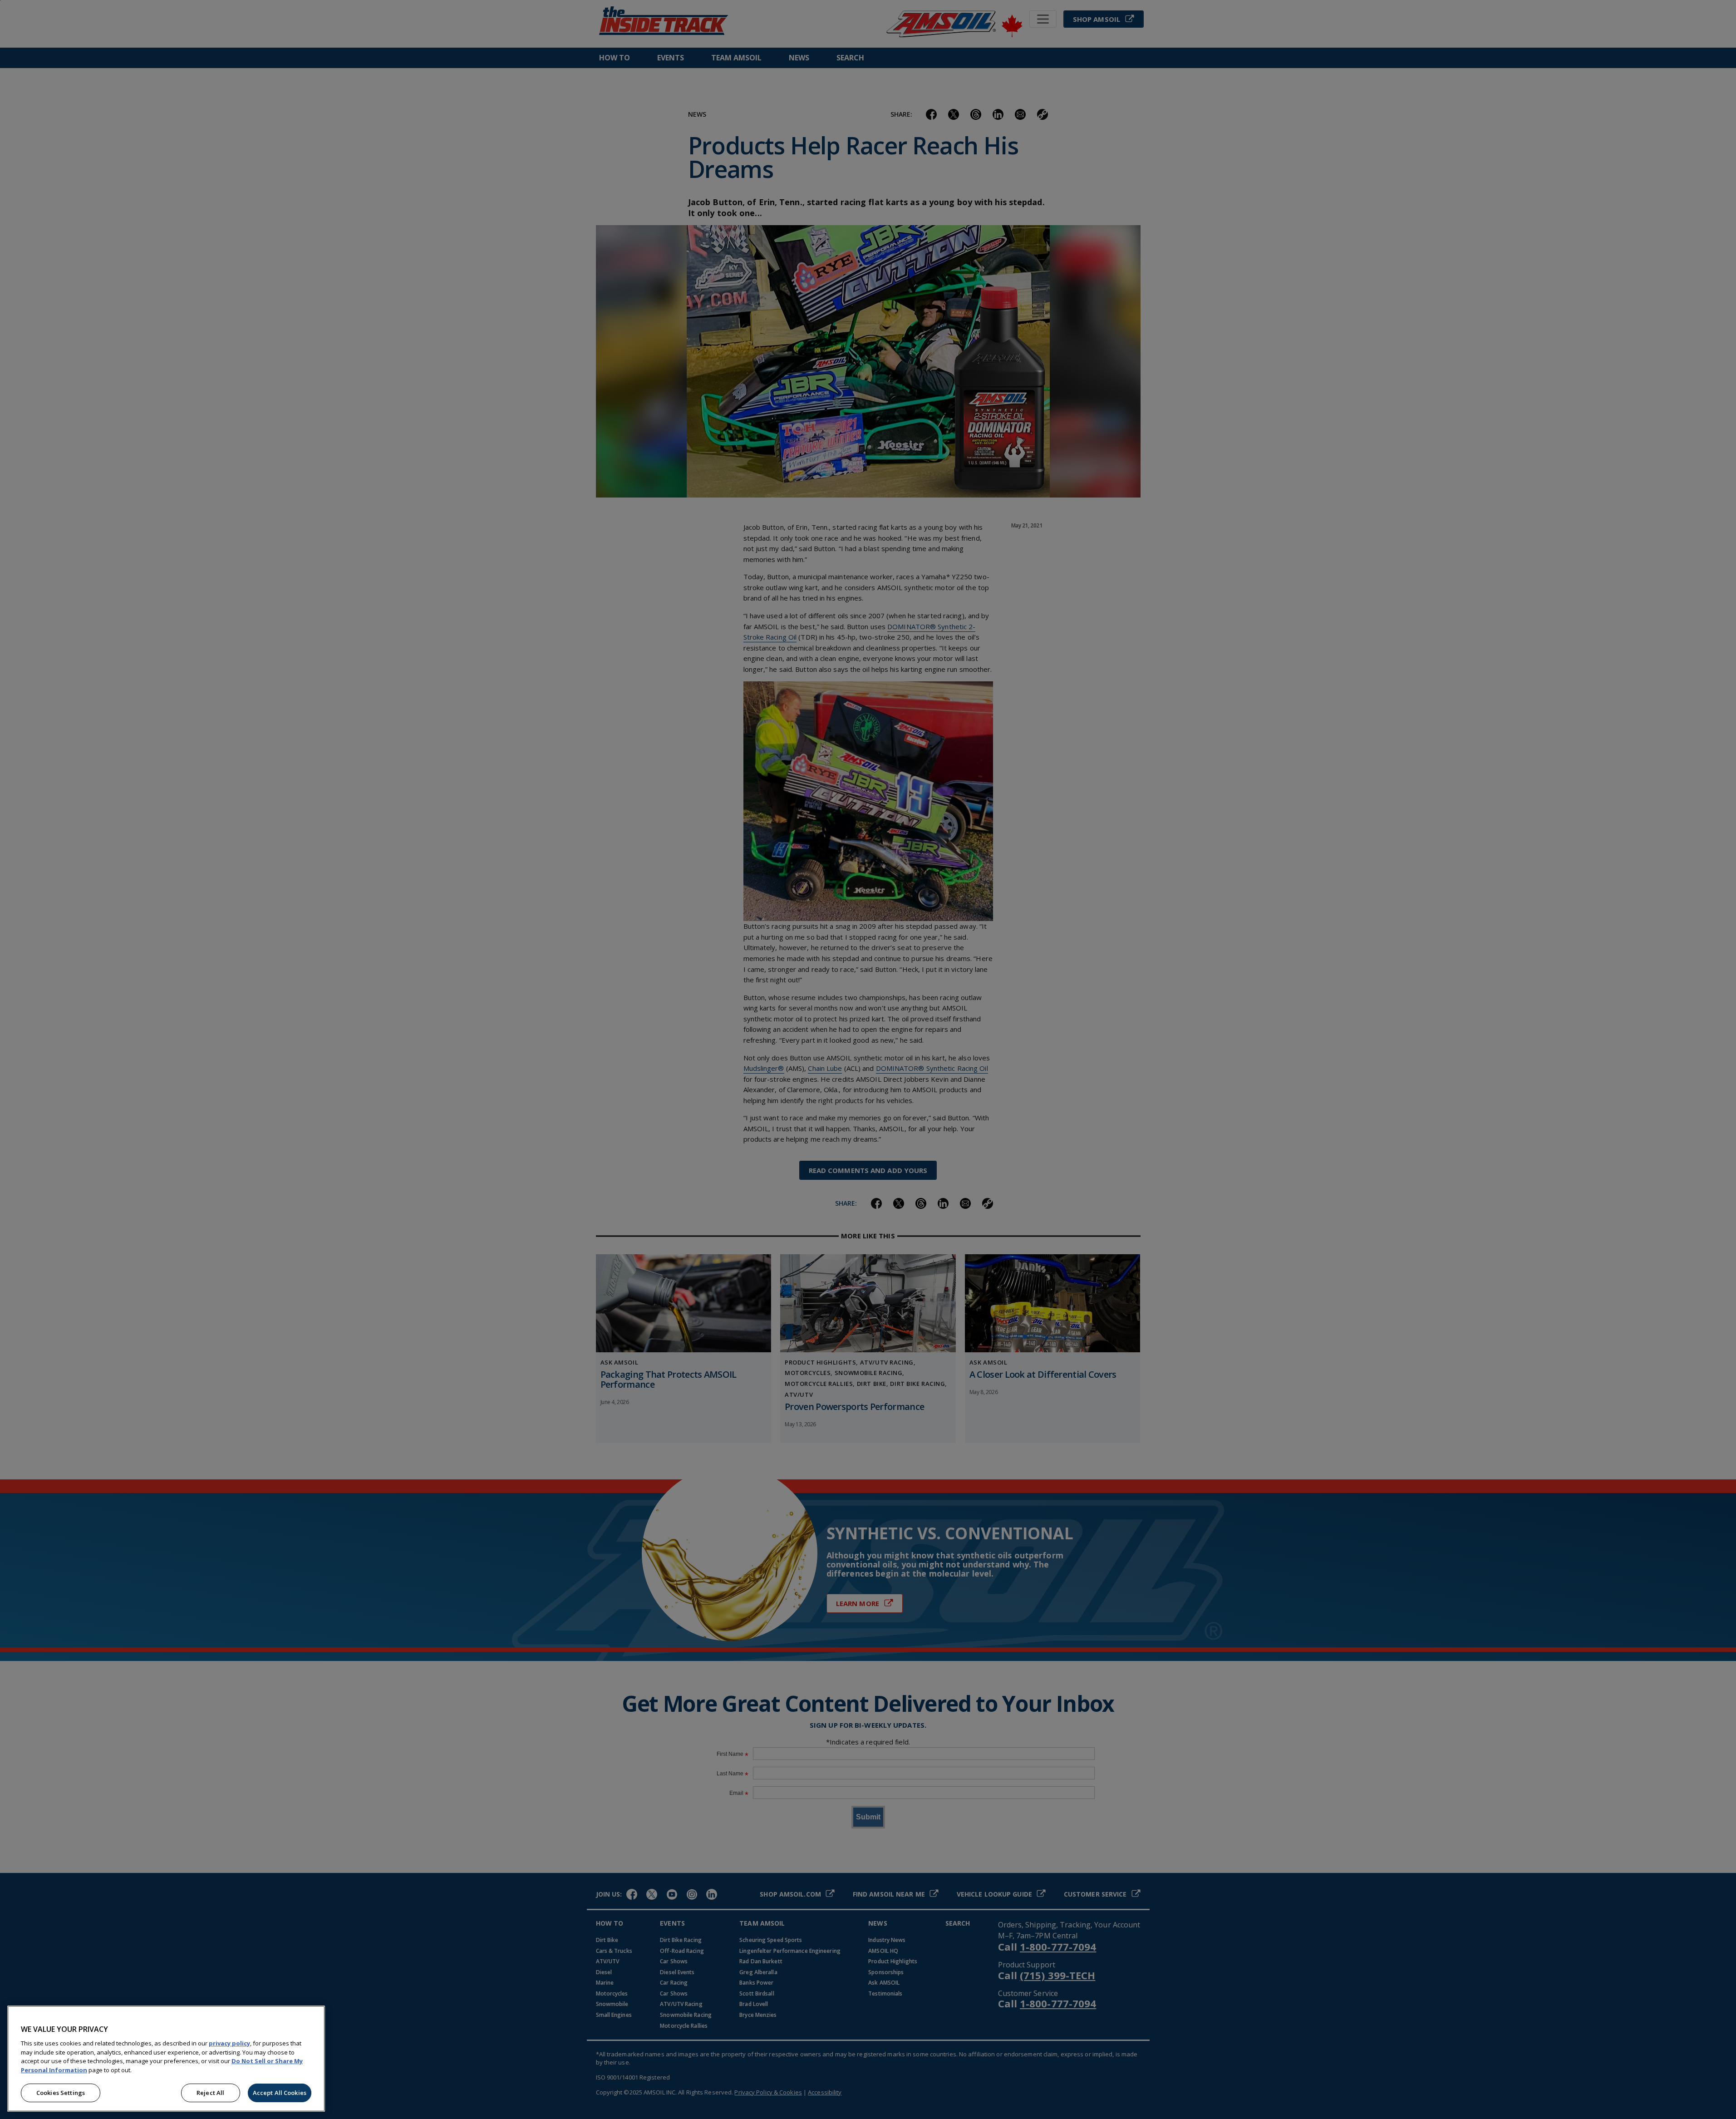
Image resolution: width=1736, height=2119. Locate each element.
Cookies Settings (61, 2093)
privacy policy (229, 2043)
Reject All (210, 2093)
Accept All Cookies (280, 2093)
